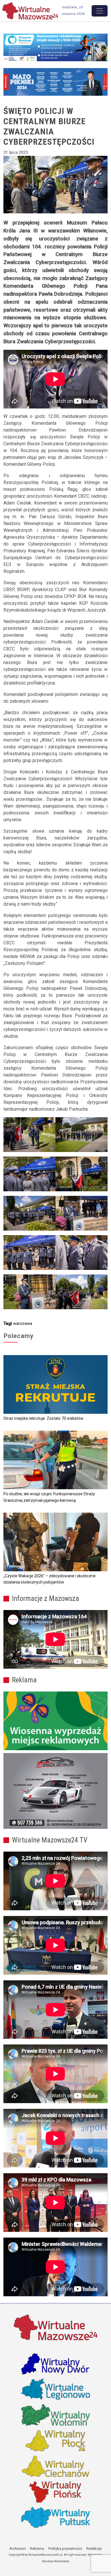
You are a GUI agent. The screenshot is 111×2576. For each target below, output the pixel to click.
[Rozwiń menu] (100, 11)
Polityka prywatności (65, 2549)
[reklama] (55, 1791)
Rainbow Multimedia (56, 2561)
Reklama (37, 2549)
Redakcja (94, 2549)
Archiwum (18, 2549)
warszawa (23, 1323)
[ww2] (55, 1721)
